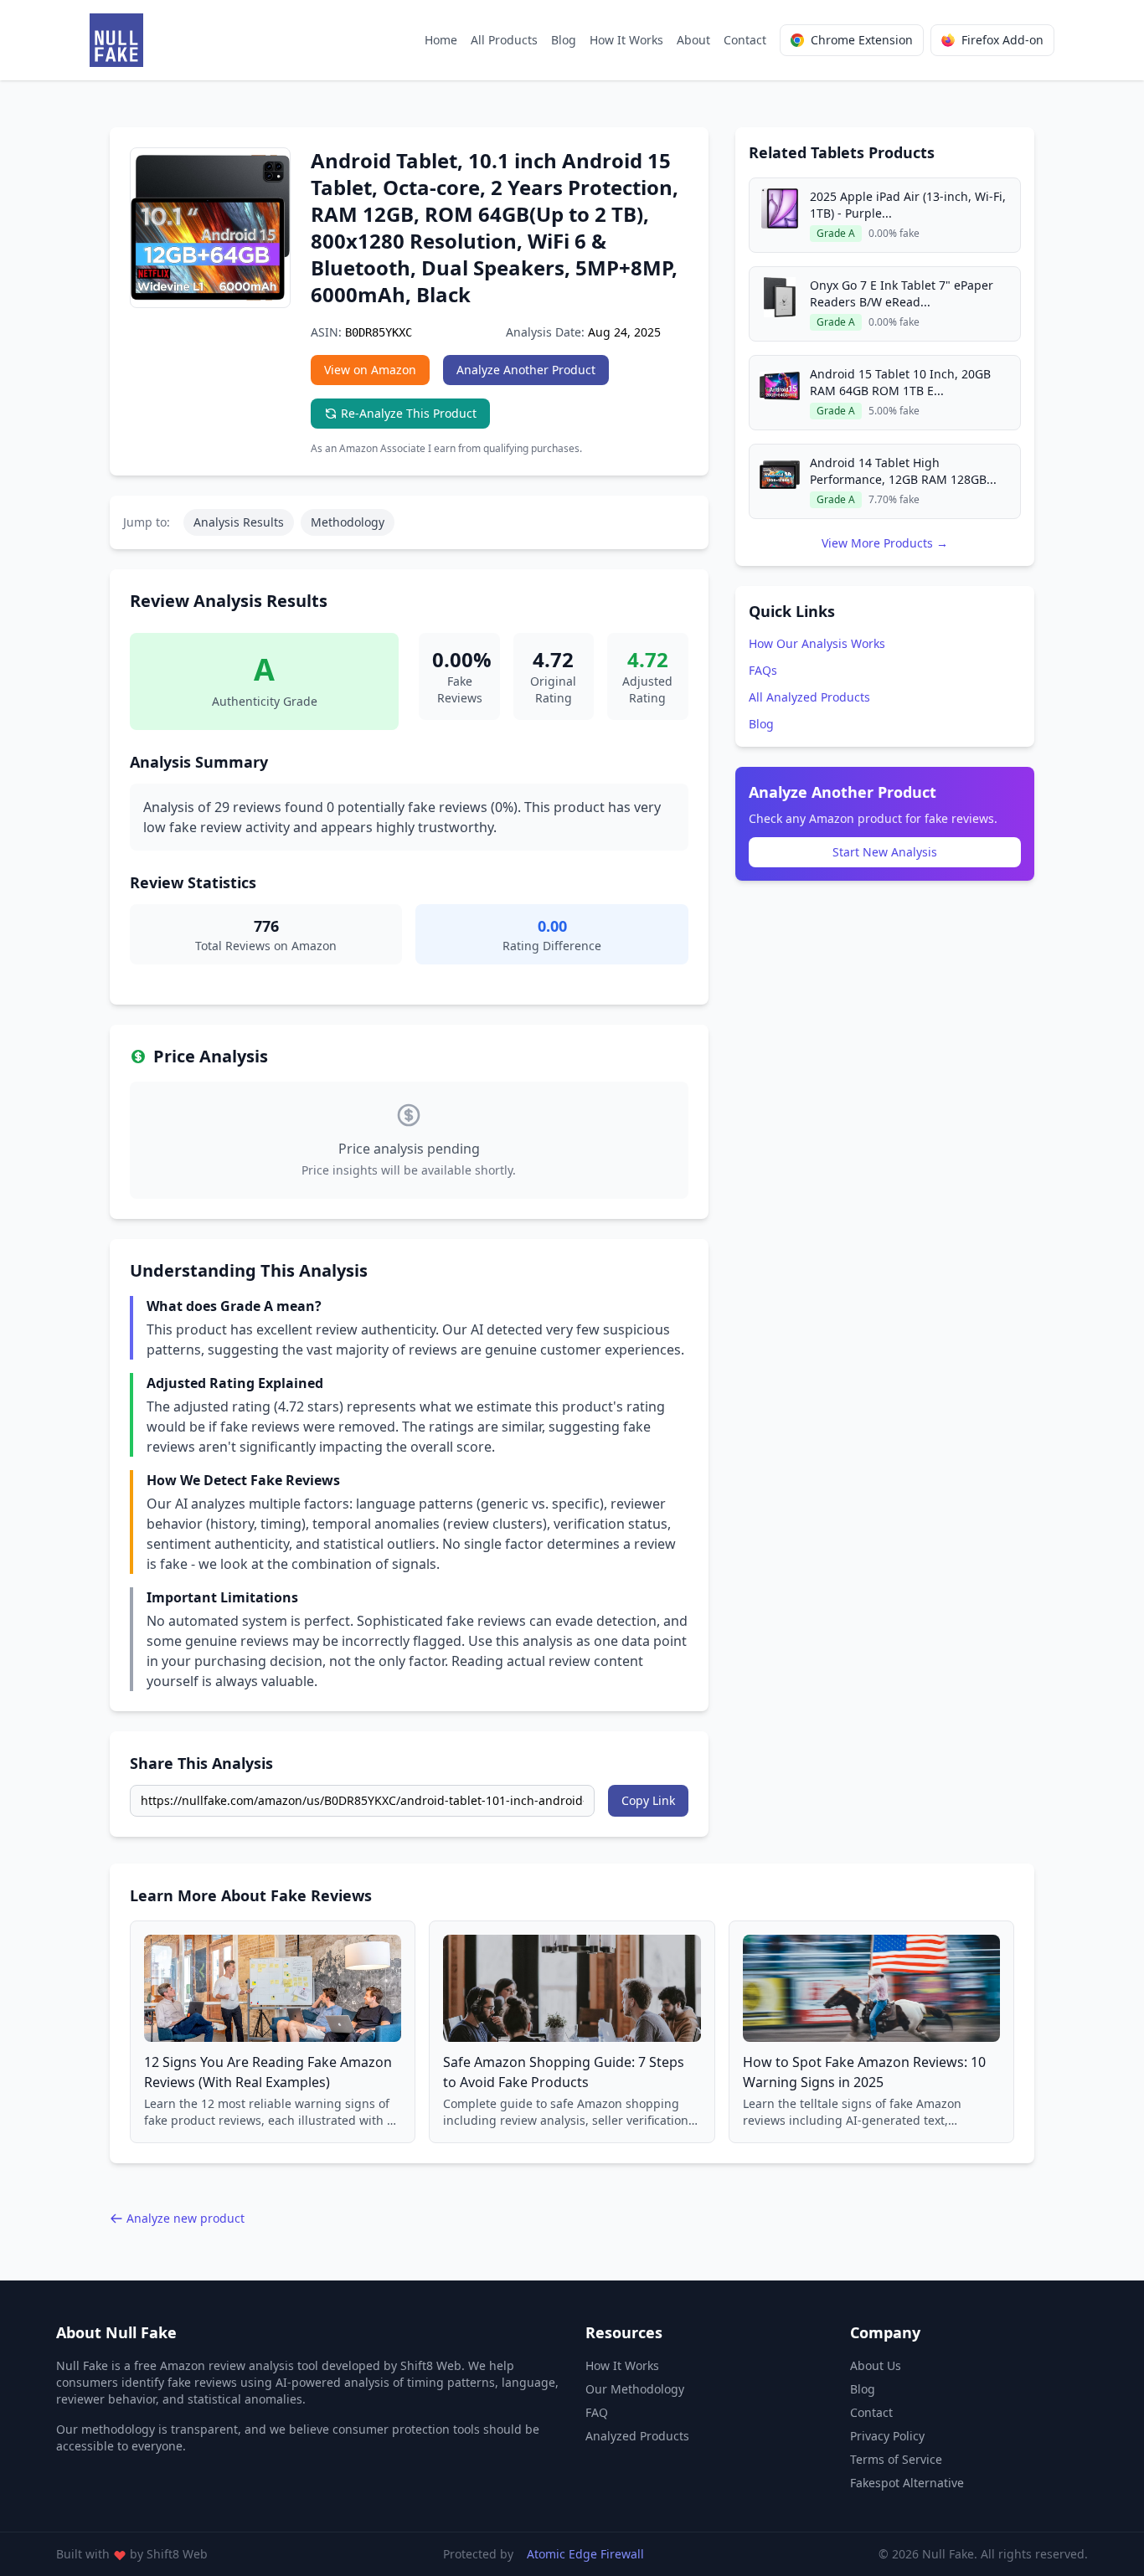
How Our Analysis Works (817, 643)
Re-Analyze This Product (409, 413)
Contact (745, 40)
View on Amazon (370, 370)
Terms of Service (896, 2459)
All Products (504, 40)
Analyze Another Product (526, 370)
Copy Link (648, 1800)
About (693, 40)
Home (441, 40)
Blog (564, 40)
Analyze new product (186, 2218)
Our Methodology (635, 2389)
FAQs (763, 670)
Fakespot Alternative (907, 2483)
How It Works (626, 40)
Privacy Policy (887, 2436)
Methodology (348, 522)
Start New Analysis (885, 852)
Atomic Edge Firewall (585, 2554)
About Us (876, 2365)
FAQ (597, 2412)
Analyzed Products (637, 2436)
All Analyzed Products (809, 697)
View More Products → (885, 543)
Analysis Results (239, 522)
